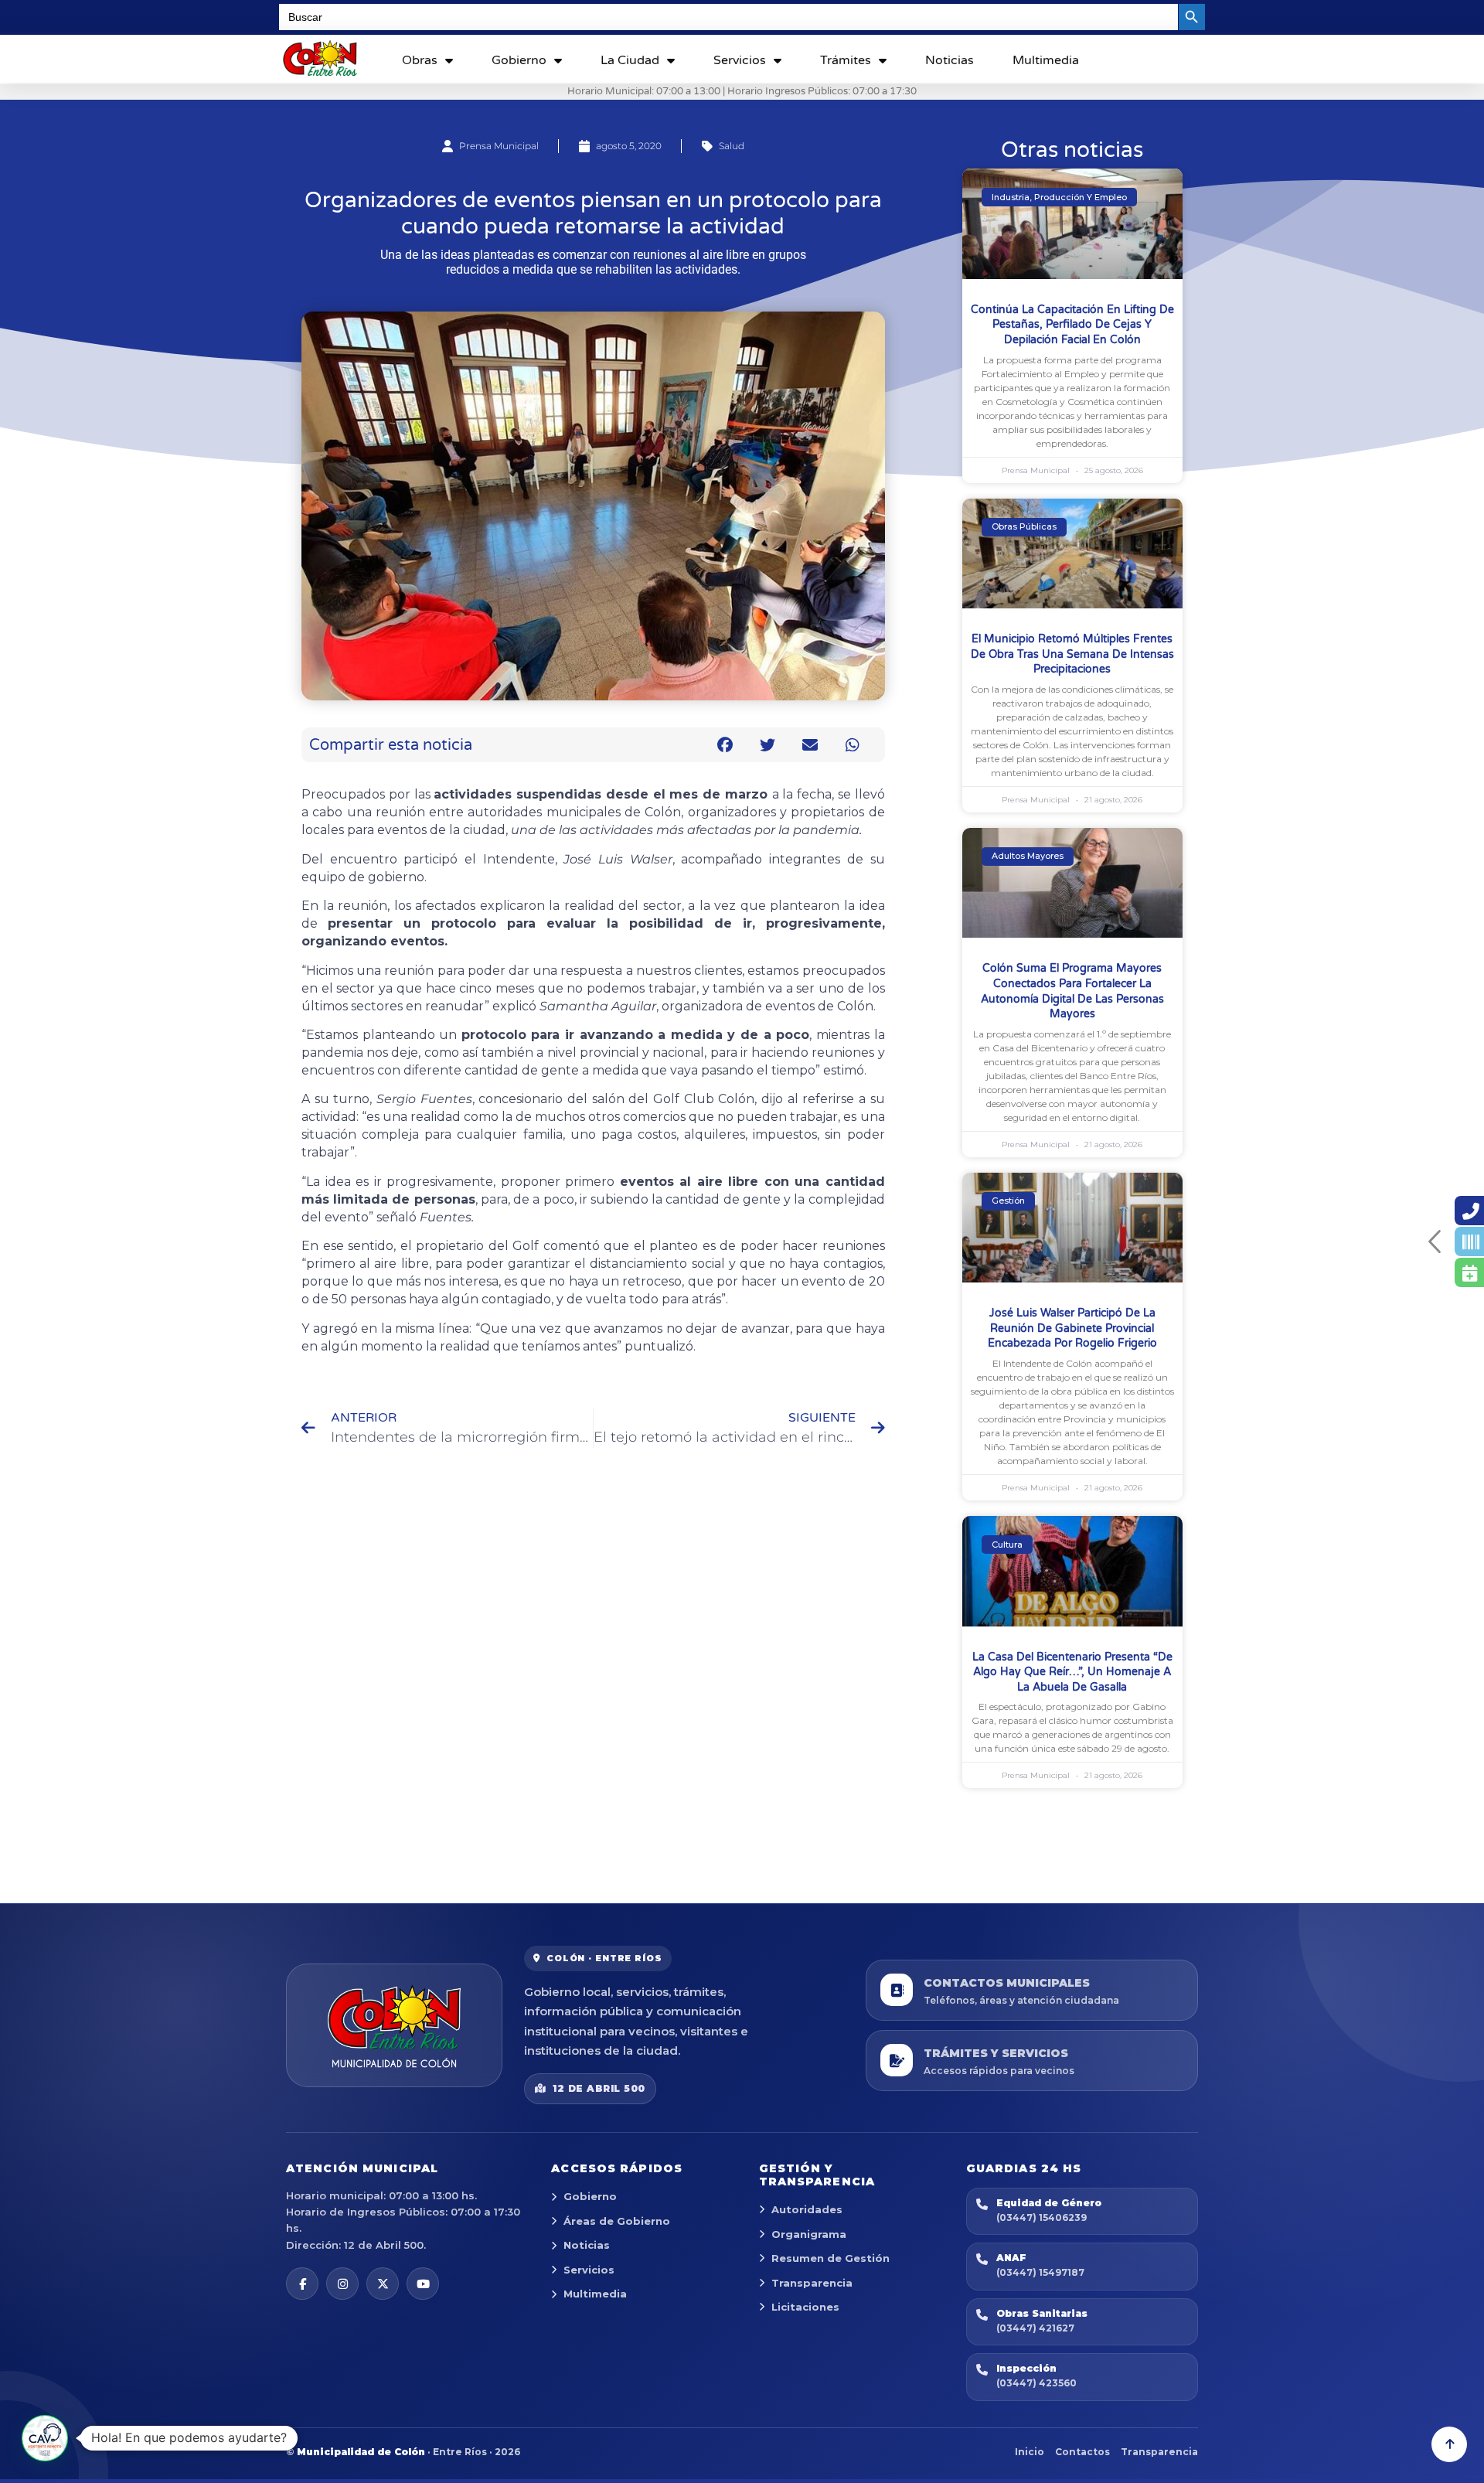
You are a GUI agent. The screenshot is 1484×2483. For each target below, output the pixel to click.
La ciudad (630, 60)
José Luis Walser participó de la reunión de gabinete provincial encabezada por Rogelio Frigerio (1072, 1328)
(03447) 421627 (1035, 2328)
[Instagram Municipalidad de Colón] (342, 2284)
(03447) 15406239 (1042, 2217)
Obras (420, 60)
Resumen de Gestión (830, 2258)
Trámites (846, 60)
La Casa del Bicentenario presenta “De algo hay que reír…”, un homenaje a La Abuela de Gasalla (1072, 1672)
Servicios (740, 60)
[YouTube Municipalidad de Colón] (423, 2284)
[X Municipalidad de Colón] (383, 2284)
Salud (732, 146)
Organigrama (809, 2234)
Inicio (1030, 2452)
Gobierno (519, 60)
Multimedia (1046, 60)
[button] (725, 745)
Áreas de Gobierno (617, 2221)
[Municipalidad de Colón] (394, 2025)
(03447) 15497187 (1040, 2272)
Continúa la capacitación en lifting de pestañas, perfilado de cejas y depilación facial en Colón (1072, 325)
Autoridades (807, 2209)
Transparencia (812, 2283)
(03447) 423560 (1036, 2383)
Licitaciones (805, 2307)
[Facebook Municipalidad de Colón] (302, 2284)
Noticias (950, 60)
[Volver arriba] (1449, 2444)
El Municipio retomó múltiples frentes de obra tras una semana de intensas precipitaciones (1072, 654)
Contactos (1082, 2452)
